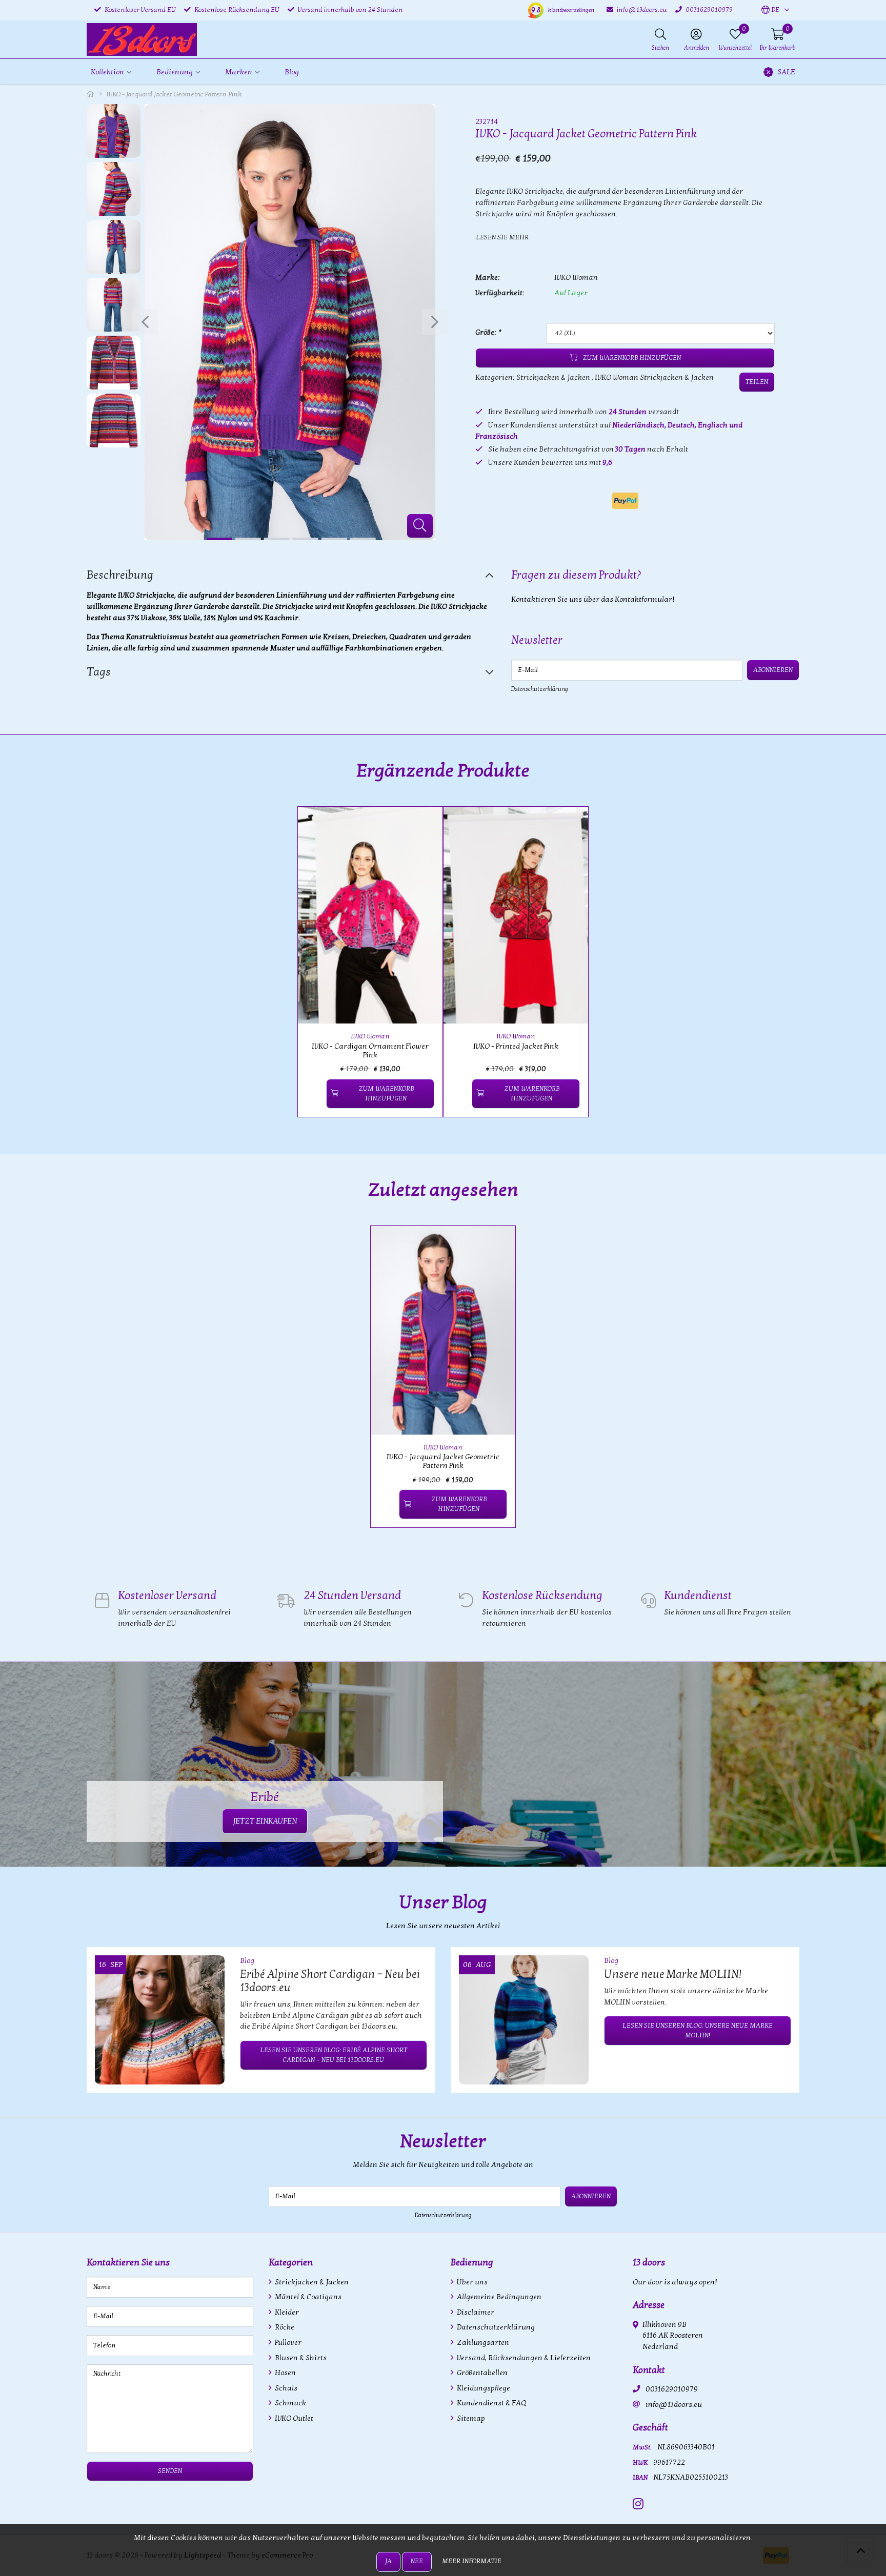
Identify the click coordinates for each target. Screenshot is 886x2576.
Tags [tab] (99, 672)
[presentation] (145, 322)
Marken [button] (239, 72)
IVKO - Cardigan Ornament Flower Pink (370, 1051)
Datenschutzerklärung (540, 689)
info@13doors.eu (674, 2405)
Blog (292, 72)
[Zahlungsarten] (625, 501)
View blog (781, 1931)
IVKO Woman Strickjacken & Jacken (654, 377)
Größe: (488, 332)
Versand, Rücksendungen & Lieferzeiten (523, 2358)
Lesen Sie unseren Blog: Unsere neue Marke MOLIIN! (698, 2030)
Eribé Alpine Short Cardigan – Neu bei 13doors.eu (330, 1981)
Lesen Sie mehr (502, 237)
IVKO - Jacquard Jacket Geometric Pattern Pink (443, 1461)
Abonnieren (773, 670)
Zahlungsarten (482, 2343)
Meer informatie (472, 2561)
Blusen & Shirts (300, 2358)
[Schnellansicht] (423, 826)
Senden (170, 2471)
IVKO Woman (576, 278)
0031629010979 (672, 2389)
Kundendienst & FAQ (491, 2403)
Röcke (284, 2327)
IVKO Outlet (293, 2418)
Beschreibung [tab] (120, 575)
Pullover (287, 2343)
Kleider (286, 2312)
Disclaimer (475, 2312)
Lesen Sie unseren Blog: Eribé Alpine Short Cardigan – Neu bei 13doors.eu (334, 2055)
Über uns (471, 2282)
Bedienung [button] (175, 72)
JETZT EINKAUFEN (265, 1821)
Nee (417, 2561)
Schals (285, 2388)
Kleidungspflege (483, 2388)
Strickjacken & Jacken (553, 377)
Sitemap (470, 2418)
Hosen (285, 2373)
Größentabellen (481, 2373)
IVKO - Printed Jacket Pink (516, 1046)
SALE (786, 72)
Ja (388, 2561)
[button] (770, 10)
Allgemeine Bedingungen (498, 2297)
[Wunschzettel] (314, 1093)
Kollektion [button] (107, 72)
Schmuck (290, 2403)
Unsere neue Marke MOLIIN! (673, 1974)
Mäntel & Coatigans (307, 2297)
